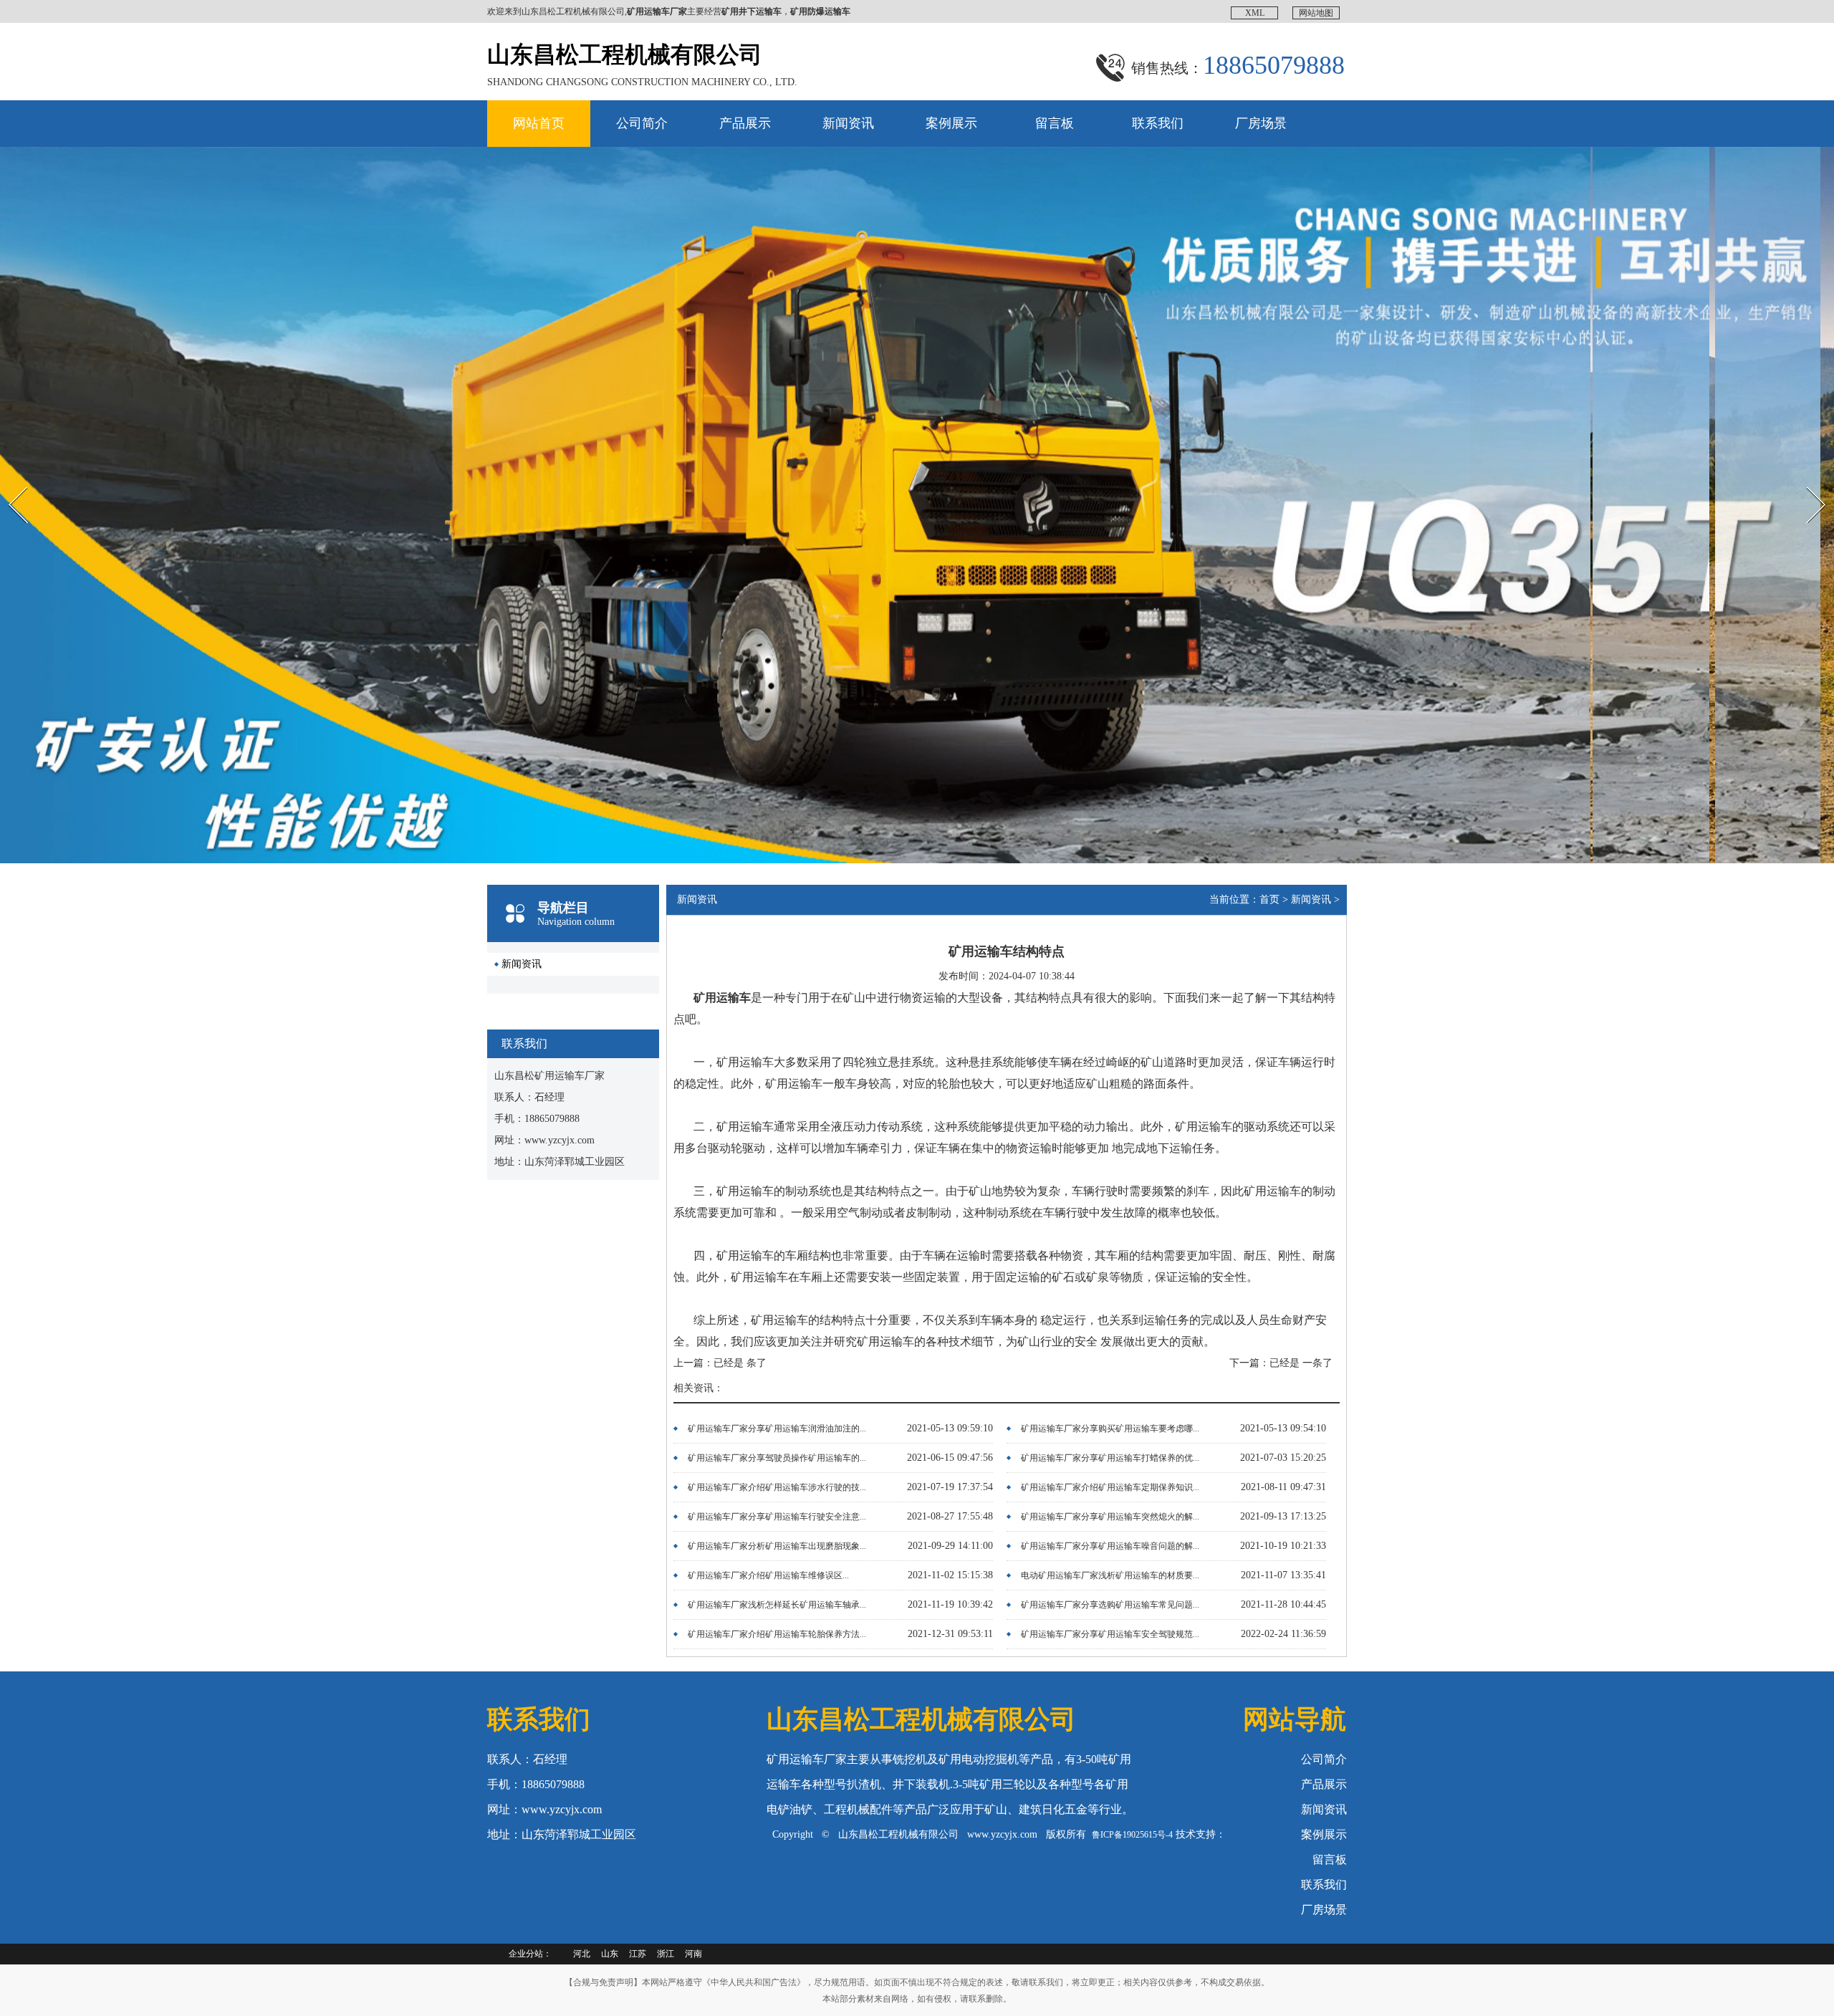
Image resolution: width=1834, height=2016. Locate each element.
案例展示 (951, 123)
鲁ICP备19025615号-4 (1132, 1835)
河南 (693, 1954)
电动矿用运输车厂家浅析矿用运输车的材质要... (1110, 1575)
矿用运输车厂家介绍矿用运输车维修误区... (768, 1575)
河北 (582, 1954)
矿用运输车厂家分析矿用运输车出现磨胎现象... (777, 1546)
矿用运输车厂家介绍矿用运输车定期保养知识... (1110, 1487)
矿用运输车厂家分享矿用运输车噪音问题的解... (1110, 1546)
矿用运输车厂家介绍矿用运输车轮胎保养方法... (777, 1634)
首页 (1269, 899)
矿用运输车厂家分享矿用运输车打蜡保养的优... (1110, 1458)
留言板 (1055, 123)
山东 (610, 1954)
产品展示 (745, 123)
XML (1255, 13)
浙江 (666, 1954)
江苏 (638, 1954)
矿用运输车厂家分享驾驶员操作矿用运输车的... (777, 1458)
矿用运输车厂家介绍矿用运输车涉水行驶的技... (777, 1487)
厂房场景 (1261, 123)
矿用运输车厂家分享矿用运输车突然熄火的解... (1110, 1517)
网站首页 (539, 123)
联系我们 (1158, 123)
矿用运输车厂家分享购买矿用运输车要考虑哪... (1110, 1429)
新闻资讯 (848, 123)
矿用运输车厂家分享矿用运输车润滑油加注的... (777, 1429)
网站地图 (1316, 13)
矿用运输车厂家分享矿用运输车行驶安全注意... (777, 1517)
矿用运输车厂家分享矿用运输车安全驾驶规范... (1110, 1634)
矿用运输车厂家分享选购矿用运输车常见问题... (1110, 1605)
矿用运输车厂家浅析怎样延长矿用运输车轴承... (777, 1605)
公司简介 (642, 123)
